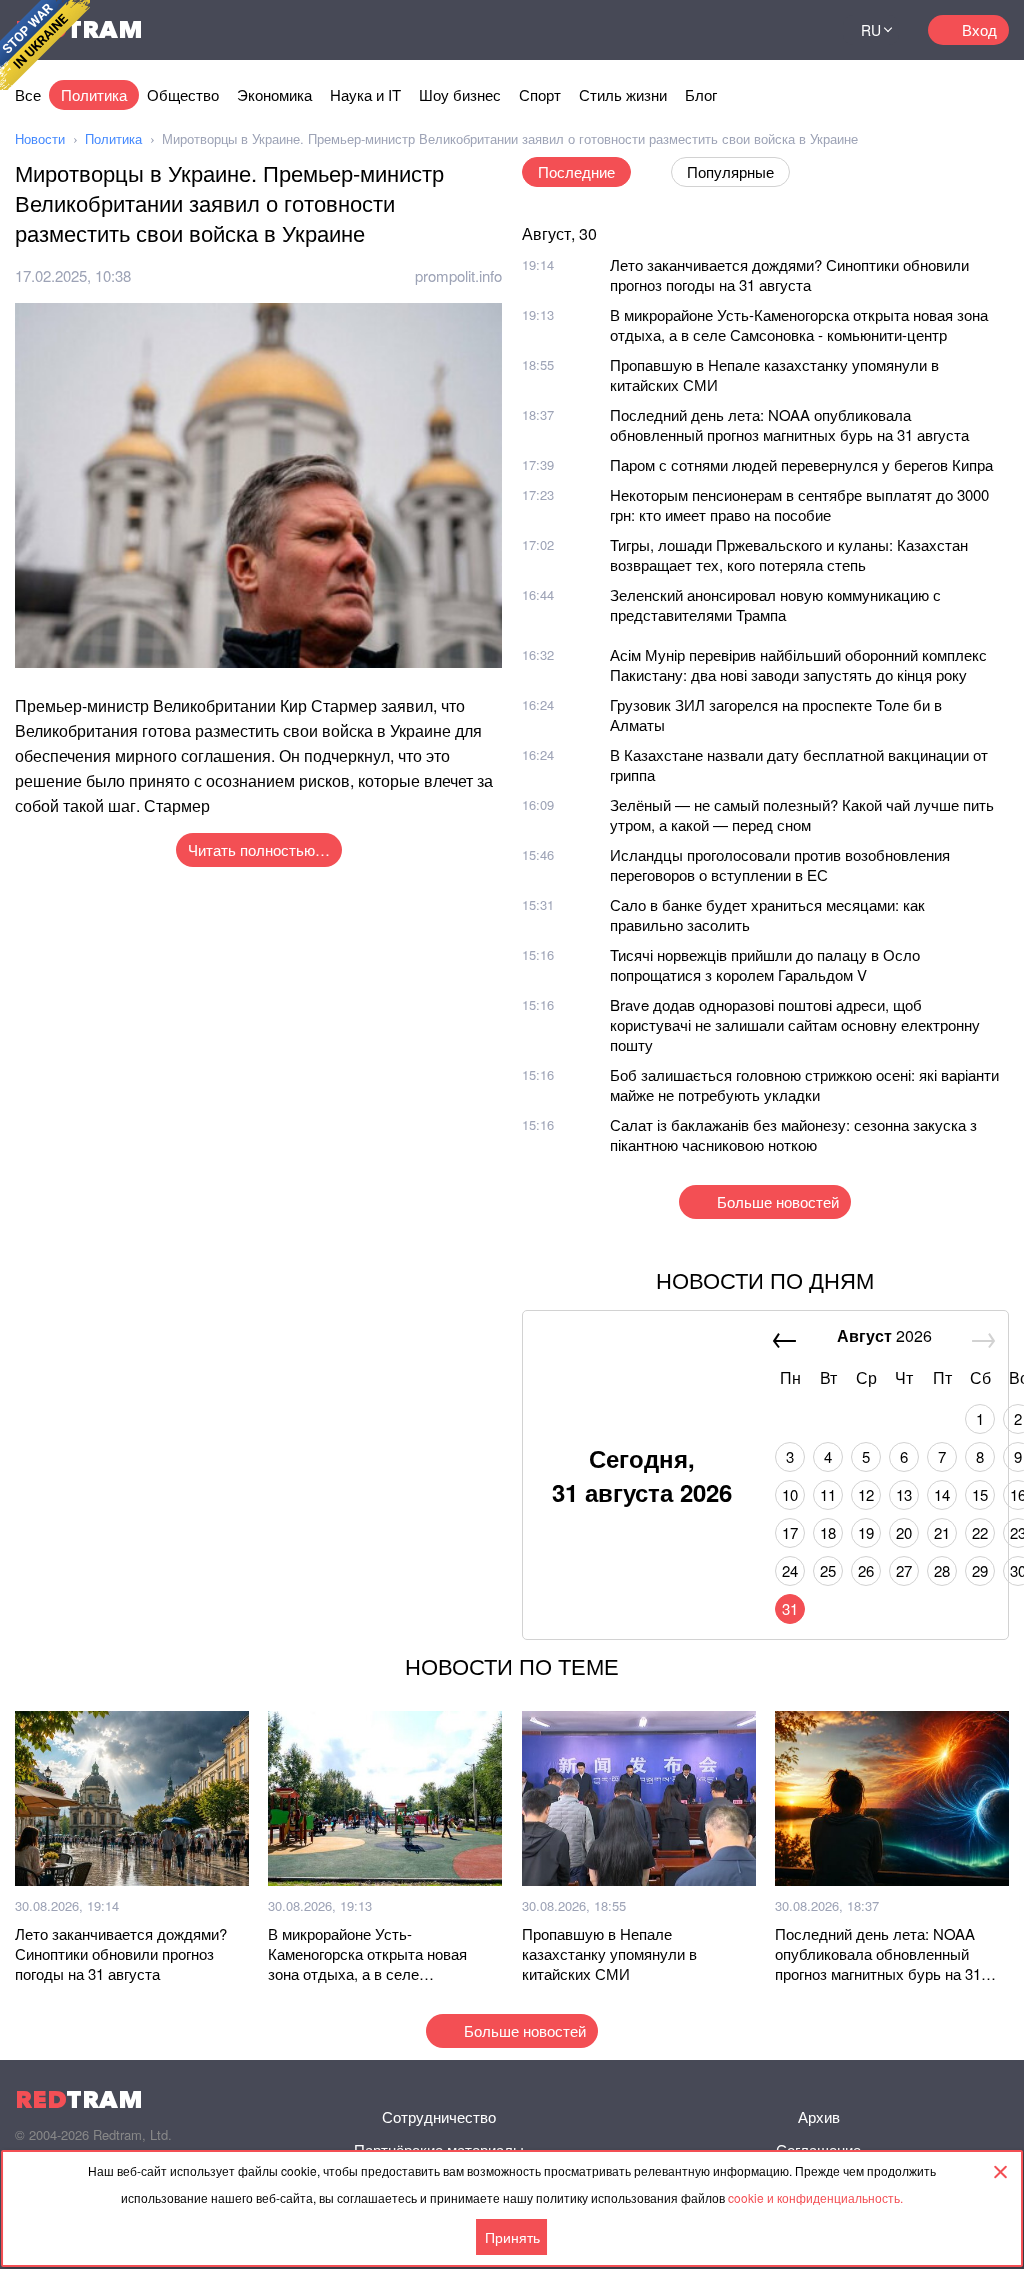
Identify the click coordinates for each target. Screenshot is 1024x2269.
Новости (40, 138)
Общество (183, 94)
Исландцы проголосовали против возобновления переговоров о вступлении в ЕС (780, 864)
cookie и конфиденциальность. (815, 2197)
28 (942, 1570)
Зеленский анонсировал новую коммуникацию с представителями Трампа (775, 604)
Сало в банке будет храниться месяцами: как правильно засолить (767, 914)
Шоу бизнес (460, 94)
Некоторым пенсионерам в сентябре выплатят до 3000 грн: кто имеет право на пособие (799, 504)
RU (871, 30)
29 (980, 1570)
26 (866, 1570)
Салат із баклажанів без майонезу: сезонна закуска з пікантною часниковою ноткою (793, 1134)
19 (866, 1532)
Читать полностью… (259, 849)
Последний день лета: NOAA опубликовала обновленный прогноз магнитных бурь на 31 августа (789, 424)
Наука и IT (365, 94)
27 (904, 1570)
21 (942, 1532)
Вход (979, 29)
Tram (79, 2099)
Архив (819, 2116)
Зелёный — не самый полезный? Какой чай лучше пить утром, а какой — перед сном (802, 814)
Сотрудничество (439, 2116)
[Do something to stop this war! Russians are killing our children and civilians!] (45, 45)
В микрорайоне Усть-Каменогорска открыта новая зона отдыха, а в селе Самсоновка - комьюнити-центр (799, 324)
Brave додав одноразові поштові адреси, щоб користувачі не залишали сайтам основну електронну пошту (795, 1024)
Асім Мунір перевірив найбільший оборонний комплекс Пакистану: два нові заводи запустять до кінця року (798, 664)
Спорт (540, 94)
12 (866, 1494)
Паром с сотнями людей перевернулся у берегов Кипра (801, 464)
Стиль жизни (623, 94)
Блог (701, 94)
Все (28, 94)
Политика (94, 94)
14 (942, 1494)
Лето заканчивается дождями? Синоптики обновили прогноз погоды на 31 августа (789, 274)
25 (828, 1570)
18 (828, 1532)
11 (828, 1494)
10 (790, 1494)
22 (980, 1532)
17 (790, 1532)
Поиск (803, 30)
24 (790, 1570)
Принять (512, 2237)
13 (904, 1494)
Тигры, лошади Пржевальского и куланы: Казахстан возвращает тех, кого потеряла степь (789, 554)
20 (904, 1532)
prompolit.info (458, 275)
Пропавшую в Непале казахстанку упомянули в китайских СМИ (774, 374)
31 (790, 1608)
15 (980, 1494)
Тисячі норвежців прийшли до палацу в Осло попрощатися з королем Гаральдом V (765, 964)
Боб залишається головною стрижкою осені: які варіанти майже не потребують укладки (804, 1084)
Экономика (274, 94)
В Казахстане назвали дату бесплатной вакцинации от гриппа (799, 764)
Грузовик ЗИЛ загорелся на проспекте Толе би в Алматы (776, 714)
